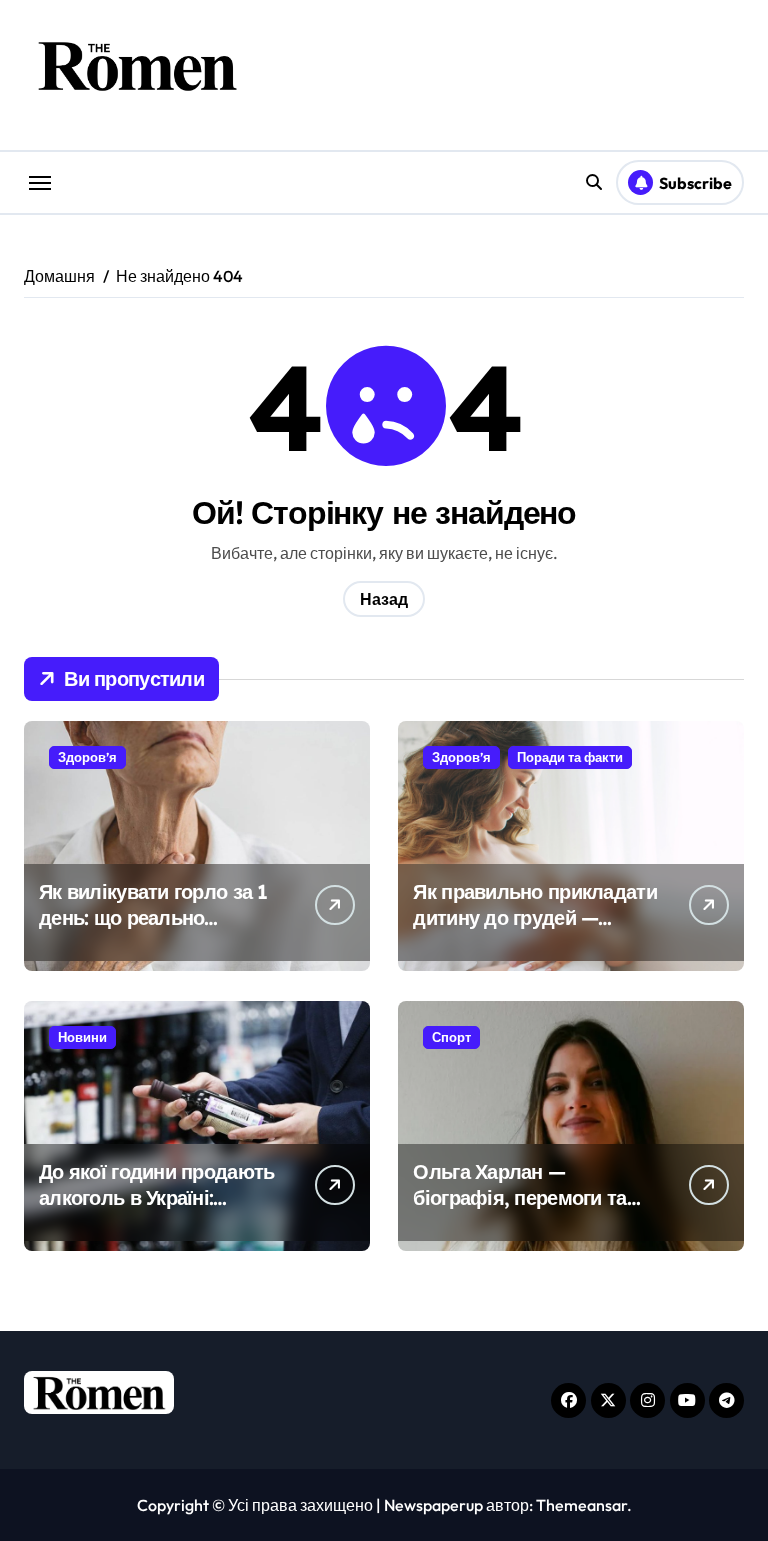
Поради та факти (570, 757)
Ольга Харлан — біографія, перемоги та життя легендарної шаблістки (519, 1210)
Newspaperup (433, 1505)
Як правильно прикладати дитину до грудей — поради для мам (534, 917)
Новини (82, 1037)
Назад (384, 599)
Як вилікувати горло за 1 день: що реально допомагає (153, 917)
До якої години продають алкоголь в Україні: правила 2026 (156, 1197)
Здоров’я (87, 757)
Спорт (451, 1037)
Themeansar (581, 1505)
